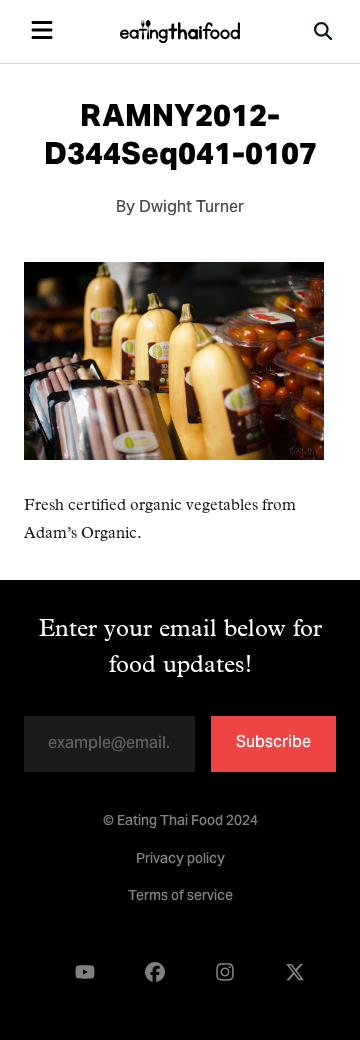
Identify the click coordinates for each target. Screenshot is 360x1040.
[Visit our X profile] (295, 972)
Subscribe (273, 743)
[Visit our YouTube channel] (85, 972)
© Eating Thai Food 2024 (180, 822)
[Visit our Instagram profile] (225, 972)
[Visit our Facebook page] (155, 972)
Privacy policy (180, 860)
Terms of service (180, 897)
